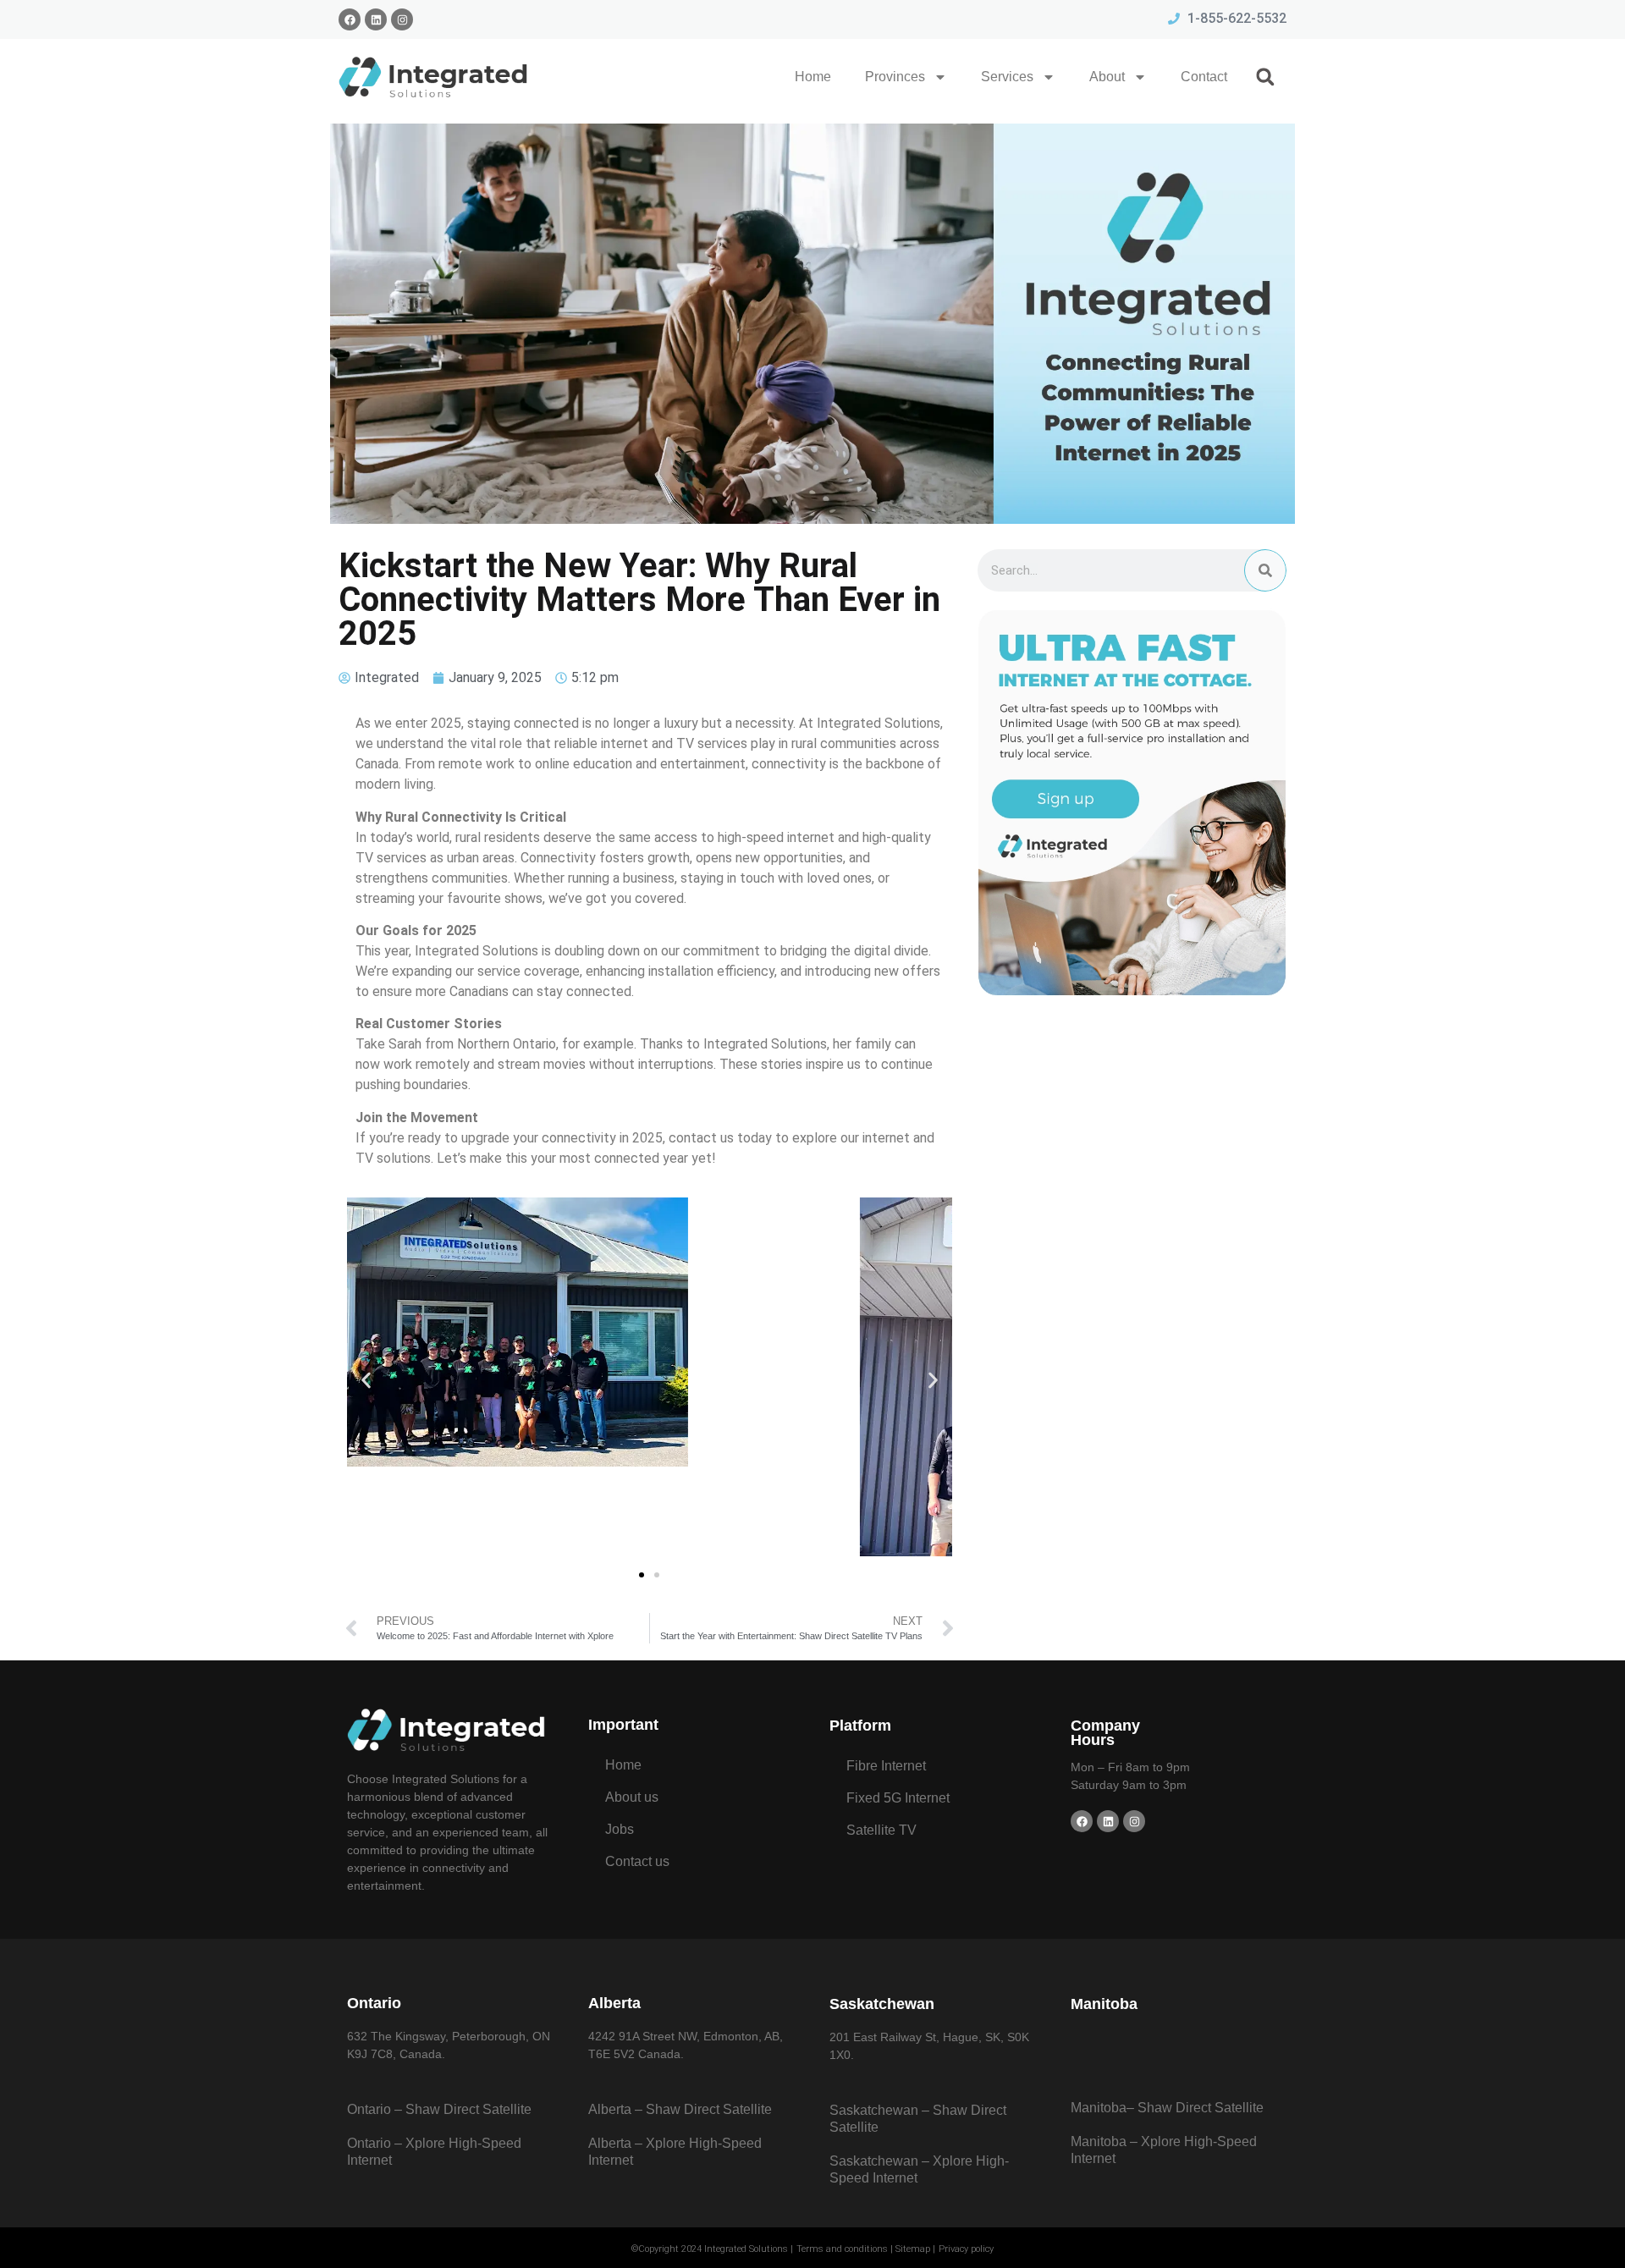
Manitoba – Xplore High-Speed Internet (1164, 2150)
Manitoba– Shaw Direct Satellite (1167, 2108)
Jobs (620, 1829)
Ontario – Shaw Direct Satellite (439, 2109)
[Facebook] (350, 19)
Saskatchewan (882, 2004)
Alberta (614, 2003)
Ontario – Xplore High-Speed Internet (434, 2152)
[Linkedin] (376, 19)
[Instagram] (402, 19)
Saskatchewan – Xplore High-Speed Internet (919, 2169)
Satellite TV (881, 1830)
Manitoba (1104, 2004)
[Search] (1265, 570)
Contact (1204, 77)
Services (1007, 77)
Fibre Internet (886, 1766)
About (1107, 77)
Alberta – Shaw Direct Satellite (680, 2109)
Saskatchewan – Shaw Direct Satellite (918, 2119)
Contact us (637, 1861)
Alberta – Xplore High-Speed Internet (675, 2152)
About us (632, 1797)
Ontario (374, 2003)
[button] (1265, 77)
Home (813, 77)
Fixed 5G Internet (898, 1798)
